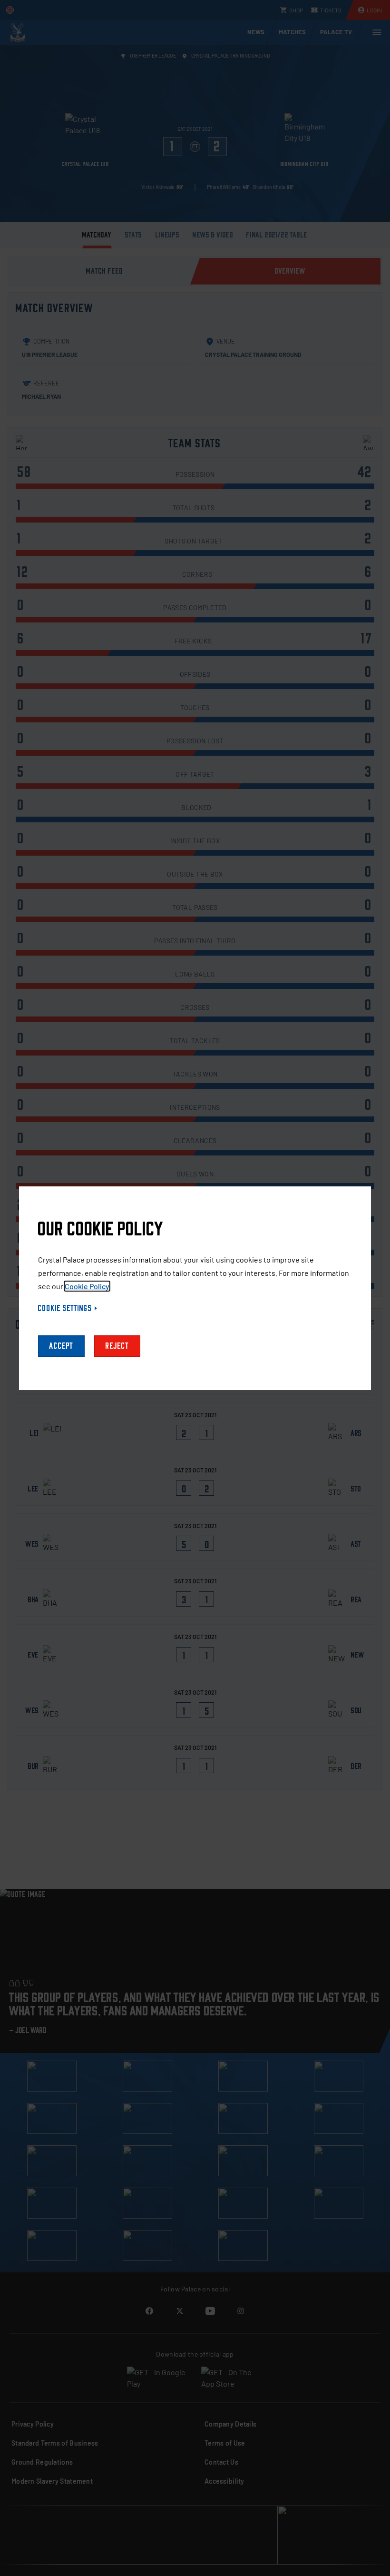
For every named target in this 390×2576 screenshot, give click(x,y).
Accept (61, 1346)
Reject (117, 1346)
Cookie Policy (87, 1286)
